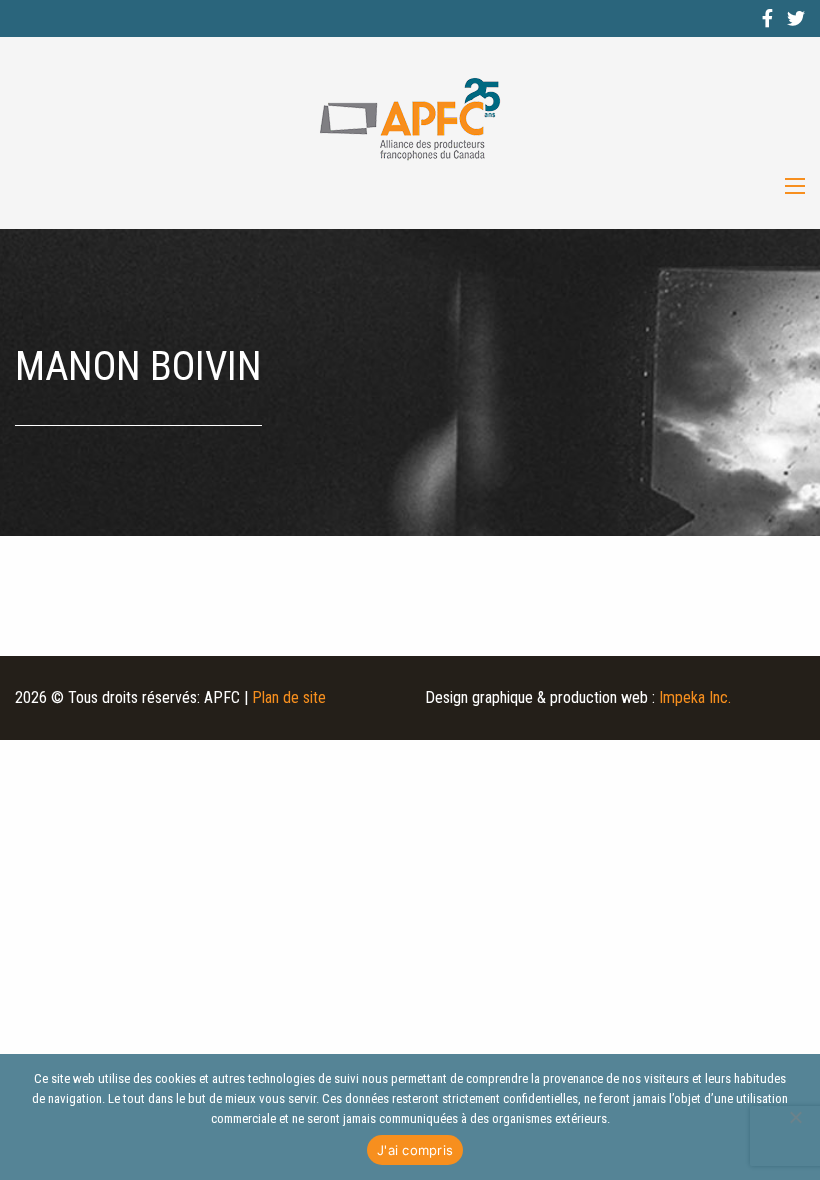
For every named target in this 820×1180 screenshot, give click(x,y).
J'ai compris (415, 1150)
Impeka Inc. (695, 697)
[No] (795, 1117)
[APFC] (410, 119)
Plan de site (289, 697)
